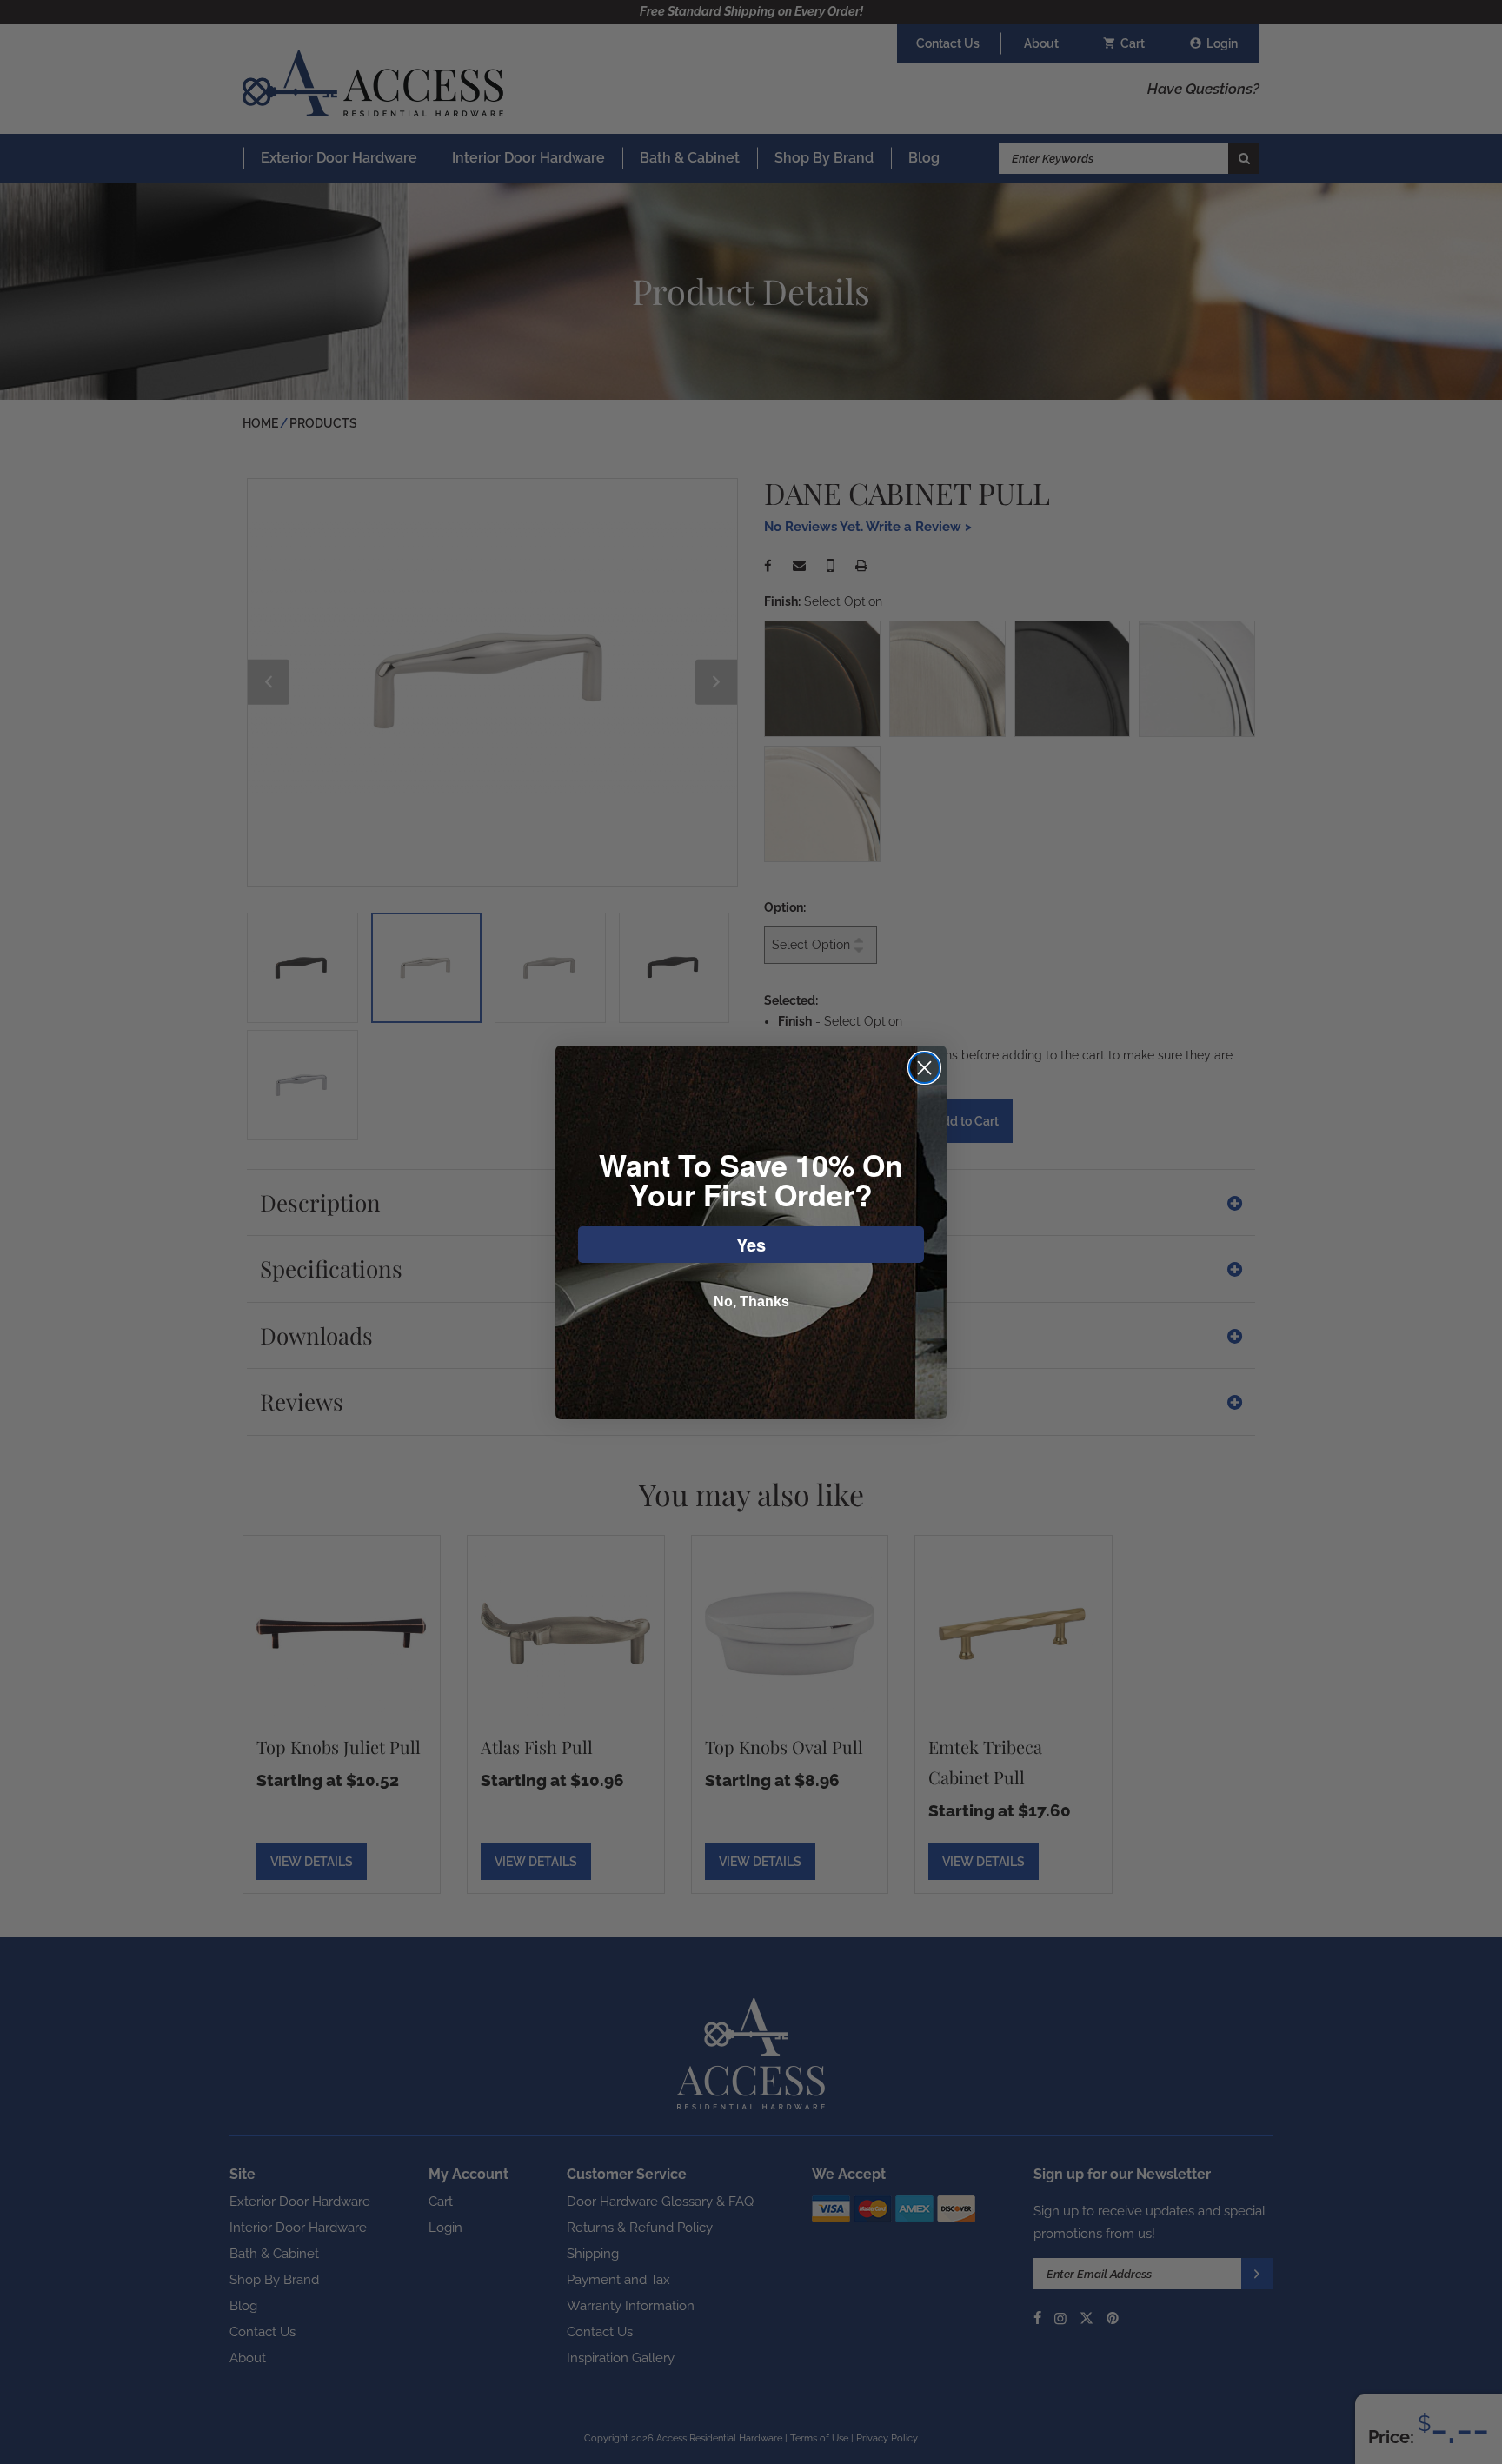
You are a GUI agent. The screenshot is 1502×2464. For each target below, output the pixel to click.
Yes (751, 1244)
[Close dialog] (924, 1068)
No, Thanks (751, 1302)
